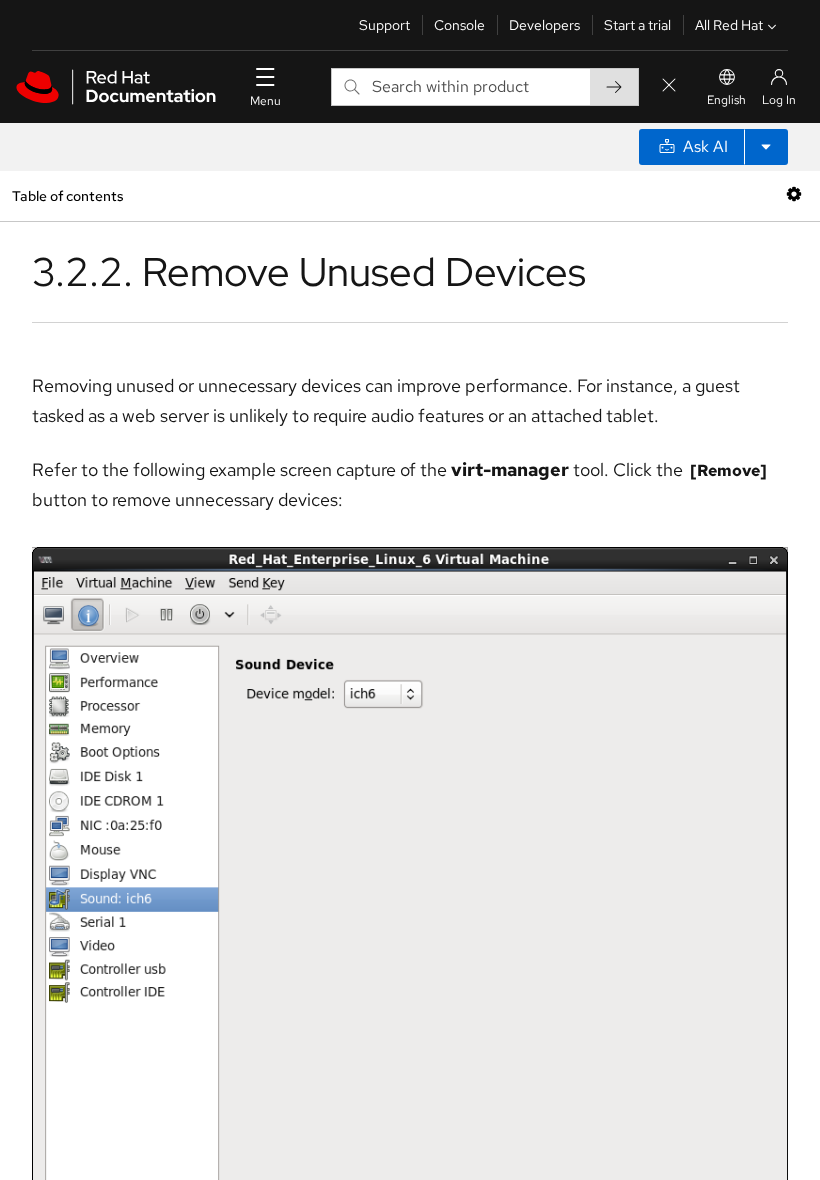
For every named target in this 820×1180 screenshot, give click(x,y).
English (726, 100)
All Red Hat (729, 25)
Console (459, 25)
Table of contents (67, 195)
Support (384, 25)
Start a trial (637, 25)
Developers (544, 25)
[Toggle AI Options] (766, 147)
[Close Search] (669, 86)
